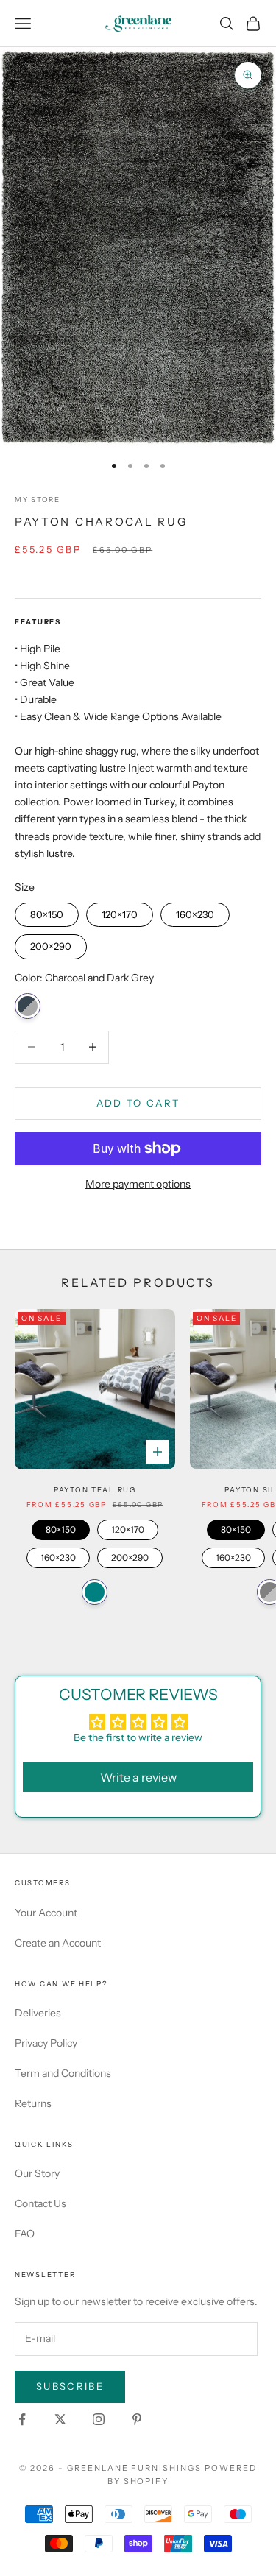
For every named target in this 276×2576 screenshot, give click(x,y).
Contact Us (40, 2203)
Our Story (37, 2173)
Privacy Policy (46, 2043)
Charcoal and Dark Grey (28, 1006)
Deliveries (38, 2013)
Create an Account (58, 1943)
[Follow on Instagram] (99, 2419)
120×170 (120, 911)
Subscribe (70, 2386)
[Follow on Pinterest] (137, 2419)
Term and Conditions (63, 2073)
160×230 (195, 911)
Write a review (138, 1777)
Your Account (46, 1913)
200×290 (51, 943)
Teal (95, 1592)
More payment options (138, 1184)
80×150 (47, 911)
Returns (33, 2103)
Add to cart (138, 1103)
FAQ (25, 2234)
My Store (38, 500)
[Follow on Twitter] (60, 2419)
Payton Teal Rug (95, 1490)
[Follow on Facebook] (22, 2419)
